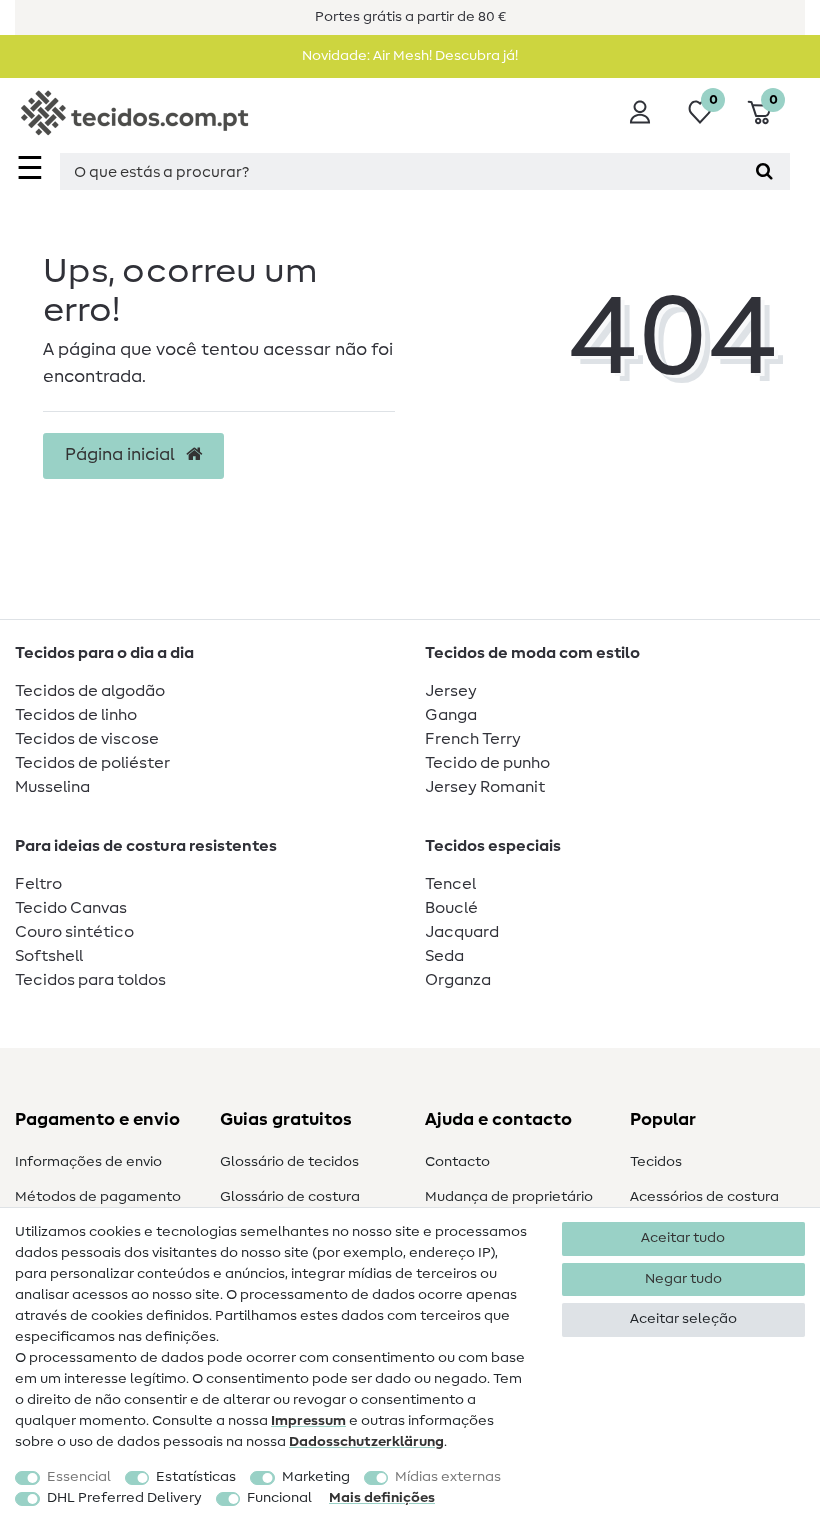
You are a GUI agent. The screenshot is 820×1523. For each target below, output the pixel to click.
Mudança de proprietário (509, 1197)
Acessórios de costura (704, 1197)
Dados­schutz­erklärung (366, 1442)
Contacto (457, 1162)
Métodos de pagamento (98, 1197)
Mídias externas (448, 1477)
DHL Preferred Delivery (124, 1498)
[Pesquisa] (764, 171)
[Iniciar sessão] (640, 112)
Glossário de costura (290, 1197)
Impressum (308, 1421)
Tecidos (656, 1162)
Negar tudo (683, 1279)
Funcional (279, 1498)
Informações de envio (88, 1162)
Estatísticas (196, 1477)
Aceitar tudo (683, 1238)
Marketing (316, 1477)
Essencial (79, 1477)
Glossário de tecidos (289, 1162)
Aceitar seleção (683, 1319)
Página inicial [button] (122, 455)
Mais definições (382, 1498)
